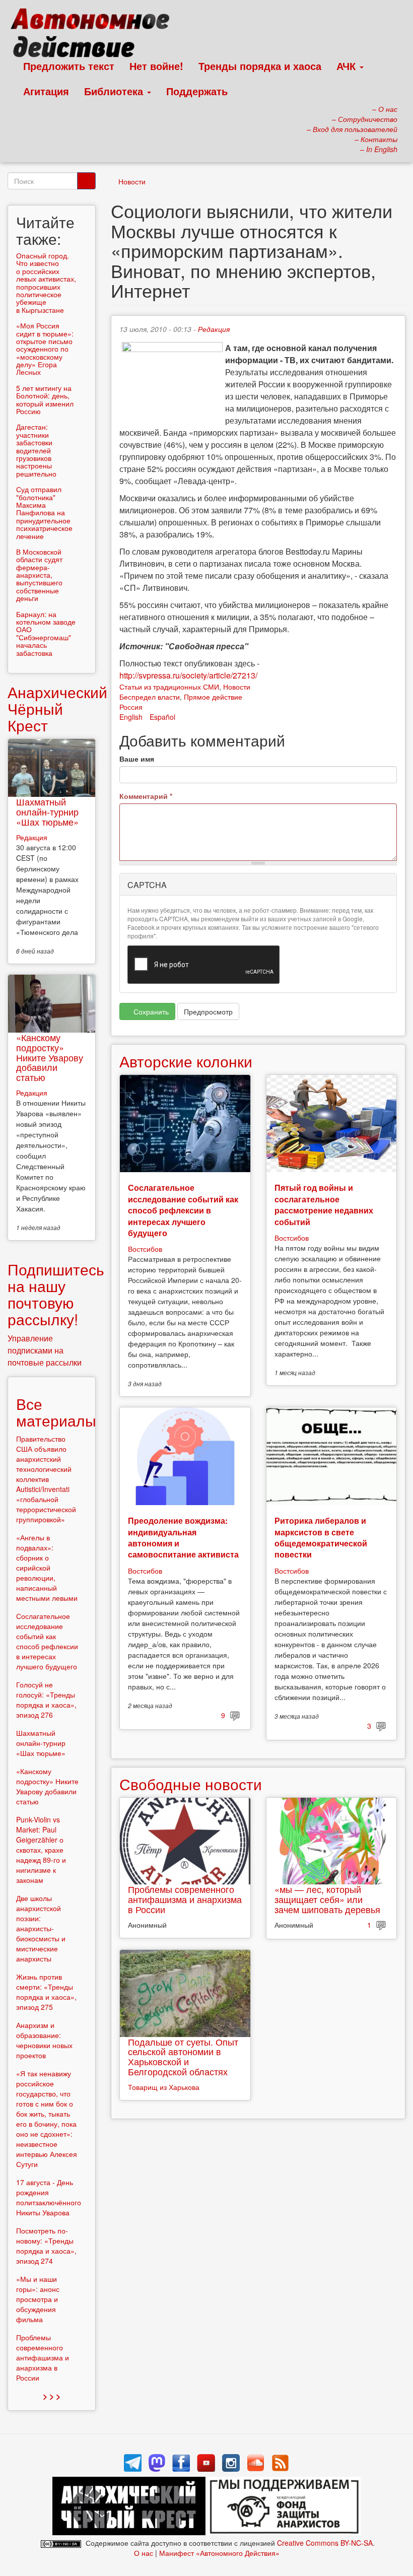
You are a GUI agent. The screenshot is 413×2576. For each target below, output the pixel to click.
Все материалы (56, 1412)
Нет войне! (156, 66)
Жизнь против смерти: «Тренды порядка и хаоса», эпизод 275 (46, 1992)
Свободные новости (191, 1784)
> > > (52, 2396)
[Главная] (94, 35)
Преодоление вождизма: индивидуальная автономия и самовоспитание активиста (183, 1537)
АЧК (348, 66)
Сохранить (150, 1011)
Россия (131, 707)
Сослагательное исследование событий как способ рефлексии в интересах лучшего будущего (183, 1210)
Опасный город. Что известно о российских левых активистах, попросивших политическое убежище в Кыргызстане (46, 283)
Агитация (46, 91)
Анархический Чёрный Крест (57, 708)
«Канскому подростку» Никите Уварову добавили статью (50, 1057)
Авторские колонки (186, 1061)
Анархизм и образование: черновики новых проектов (44, 2040)
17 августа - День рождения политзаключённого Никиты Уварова (49, 2197)
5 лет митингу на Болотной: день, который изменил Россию (45, 399)
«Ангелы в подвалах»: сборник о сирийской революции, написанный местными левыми (47, 1568)
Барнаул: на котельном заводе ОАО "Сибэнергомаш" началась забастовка (46, 633)
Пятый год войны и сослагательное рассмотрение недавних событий (324, 1204)
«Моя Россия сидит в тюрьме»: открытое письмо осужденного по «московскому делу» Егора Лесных (45, 349)
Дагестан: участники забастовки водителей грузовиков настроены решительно (36, 450)
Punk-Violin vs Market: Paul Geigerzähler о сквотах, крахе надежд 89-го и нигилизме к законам (41, 1850)
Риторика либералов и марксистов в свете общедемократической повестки (321, 1537)
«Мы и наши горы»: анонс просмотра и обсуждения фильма (38, 2299)
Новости (132, 181)
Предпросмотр (208, 1011)
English (131, 717)
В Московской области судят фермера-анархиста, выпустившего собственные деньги (39, 575)
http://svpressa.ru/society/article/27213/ (188, 675)
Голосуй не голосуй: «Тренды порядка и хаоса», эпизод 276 (46, 1700)
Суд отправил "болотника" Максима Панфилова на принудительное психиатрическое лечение (44, 512)
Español (162, 717)
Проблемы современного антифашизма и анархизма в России (185, 1899)
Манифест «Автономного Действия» (219, 2553)
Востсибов (145, 1249)
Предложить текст (69, 66)
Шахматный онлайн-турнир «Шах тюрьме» (47, 811)
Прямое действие (213, 697)
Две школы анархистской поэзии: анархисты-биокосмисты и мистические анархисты (41, 1928)
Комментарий (146, 796)
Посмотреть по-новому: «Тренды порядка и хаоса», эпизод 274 (46, 2246)
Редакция (214, 329)
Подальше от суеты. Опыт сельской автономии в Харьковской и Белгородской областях (183, 2056)
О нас (144, 2553)
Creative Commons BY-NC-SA (325, 2543)
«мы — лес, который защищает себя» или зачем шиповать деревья (327, 1899)
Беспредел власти (150, 697)
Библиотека (115, 91)
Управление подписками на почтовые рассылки (45, 1350)
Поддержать (197, 91)
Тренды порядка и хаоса (260, 66)
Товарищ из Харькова (164, 2087)
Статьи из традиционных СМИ (169, 687)
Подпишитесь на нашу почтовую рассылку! (56, 1294)
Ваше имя (137, 759)
